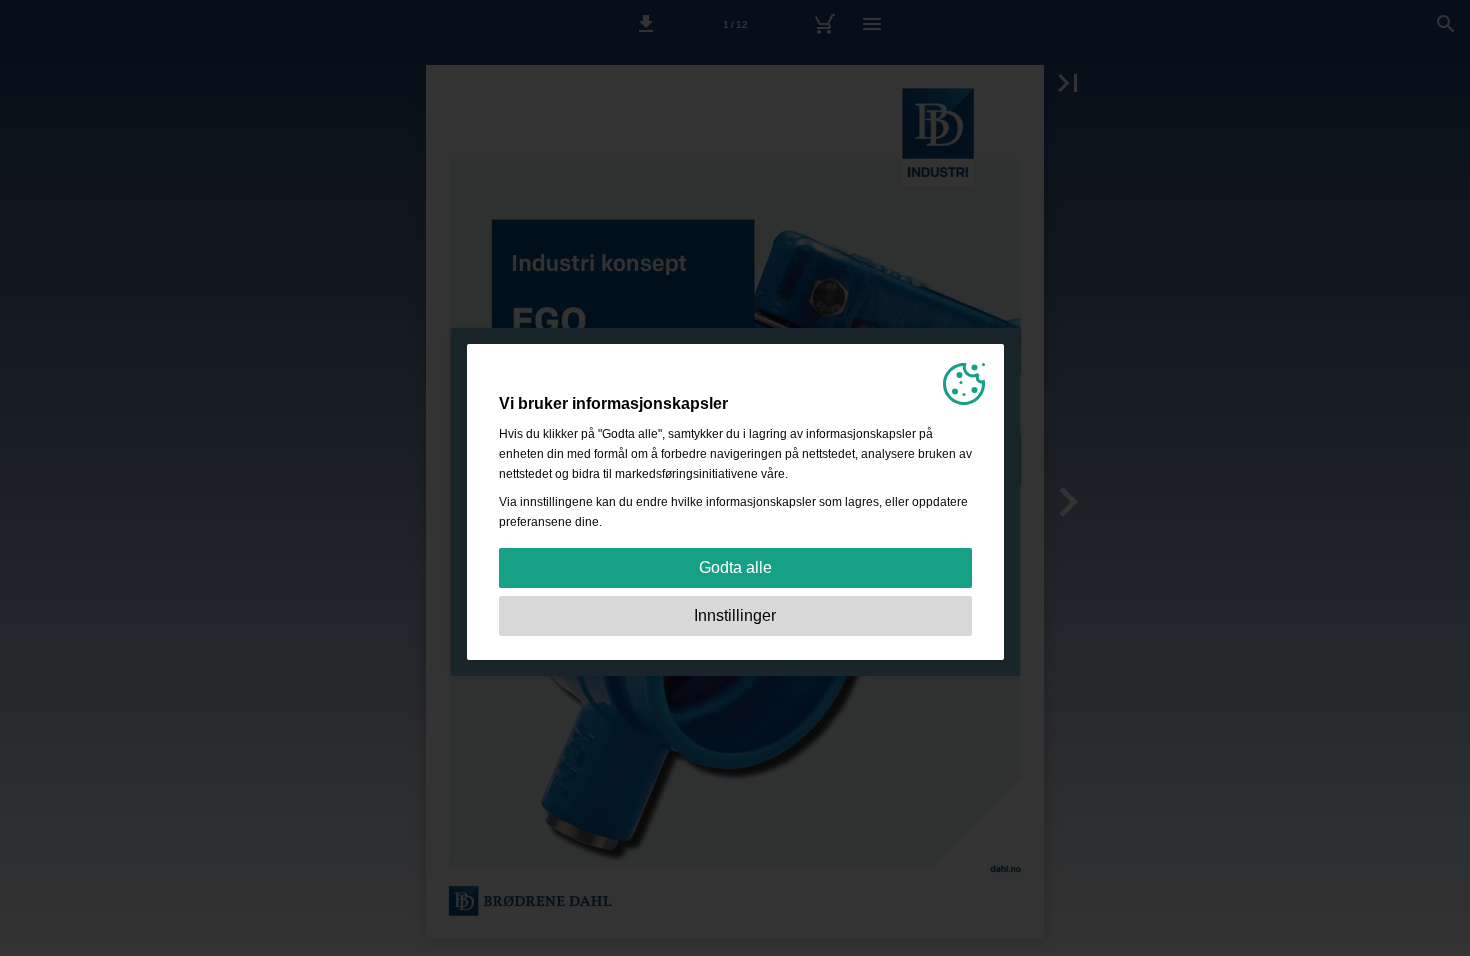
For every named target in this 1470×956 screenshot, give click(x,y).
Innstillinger (735, 615)
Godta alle (735, 567)
